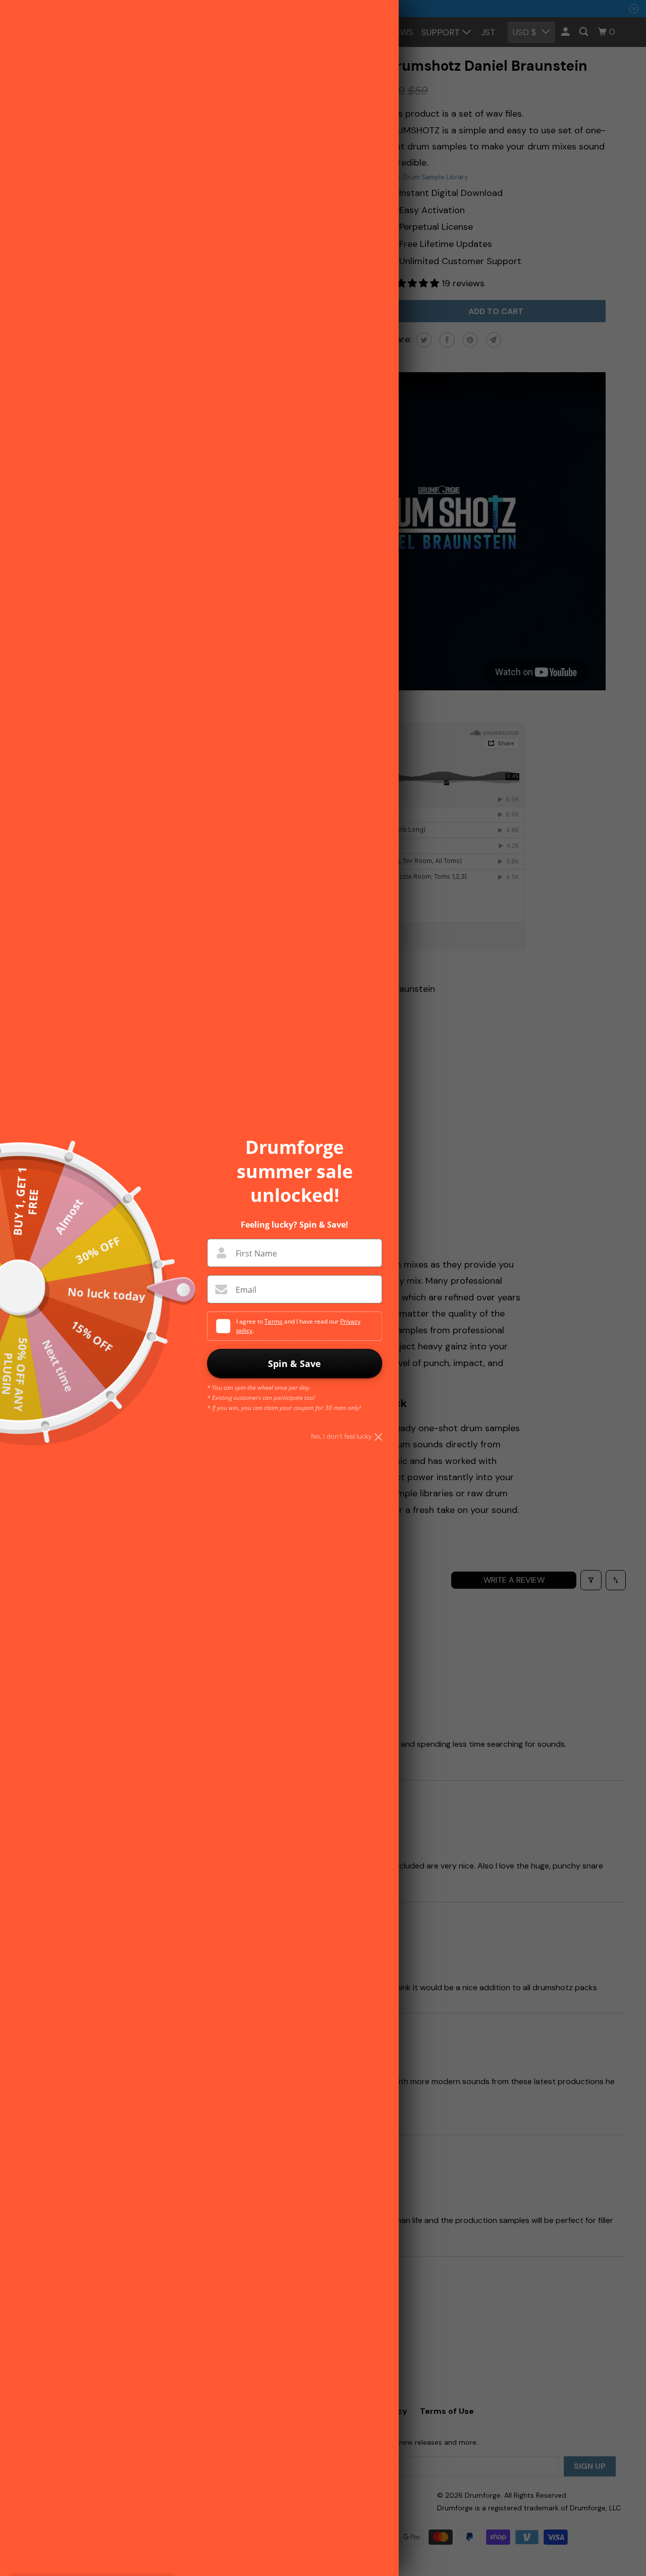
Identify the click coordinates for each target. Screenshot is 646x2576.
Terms (274, 1321)
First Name (256, 1253)
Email (246, 1290)
